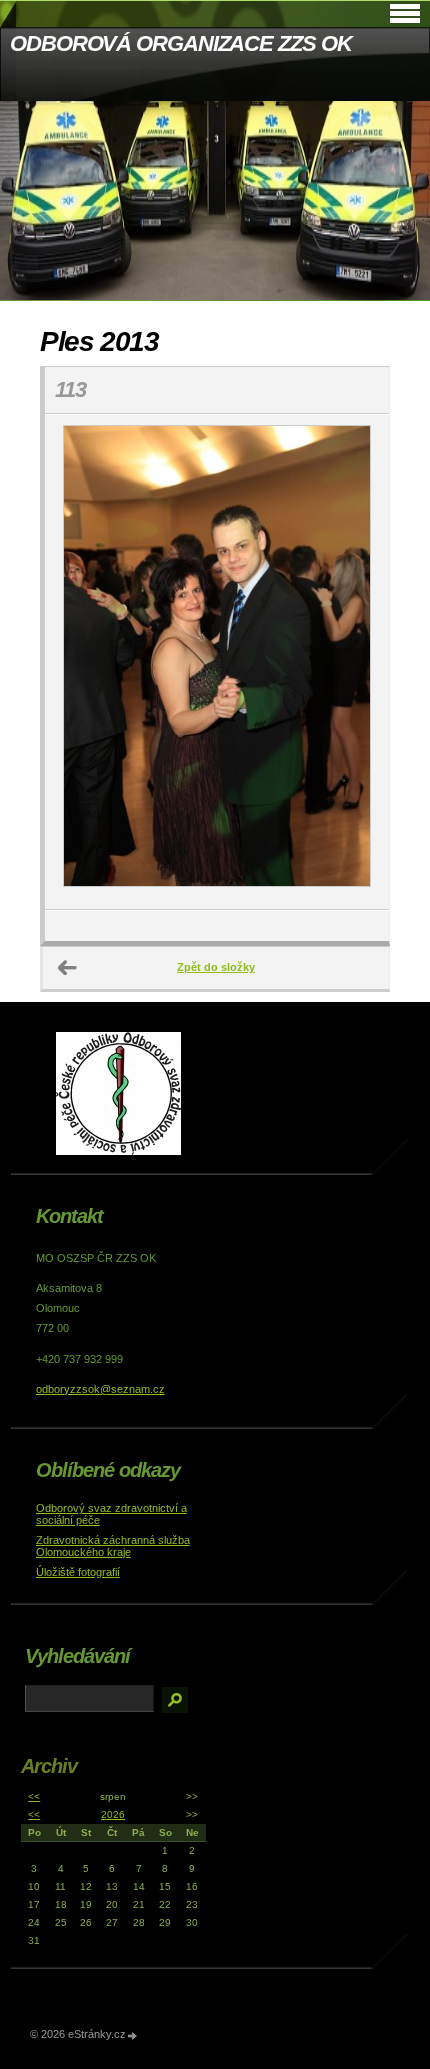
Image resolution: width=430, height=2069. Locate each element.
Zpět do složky (216, 967)
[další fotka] (356, 662)
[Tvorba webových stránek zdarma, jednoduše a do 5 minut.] (133, 2035)
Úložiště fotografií (78, 1572)
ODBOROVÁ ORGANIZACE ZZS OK (180, 43)
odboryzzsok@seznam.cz (100, 1389)
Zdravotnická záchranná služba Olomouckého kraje (113, 1546)
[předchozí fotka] (77, 662)
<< (34, 1796)
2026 (113, 1814)
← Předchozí (68, 968)
